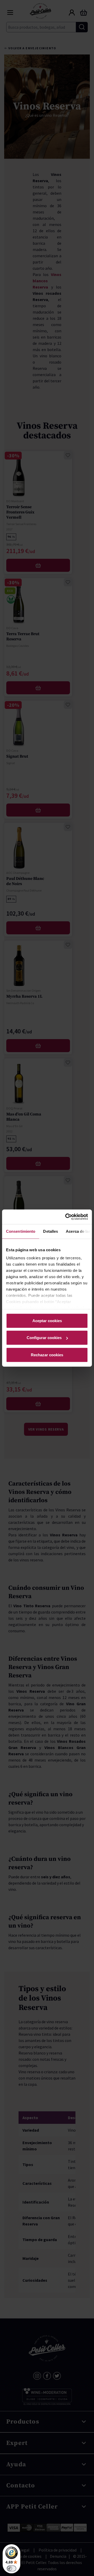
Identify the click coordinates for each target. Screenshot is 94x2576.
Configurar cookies (44, 1338)
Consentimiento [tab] (21, 1231)
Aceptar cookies (47, 1320)
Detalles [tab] (51, 1231)
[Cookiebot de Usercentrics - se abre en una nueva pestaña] (66, 1217)
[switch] (11, 2568)
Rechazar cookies (47, 1355)
